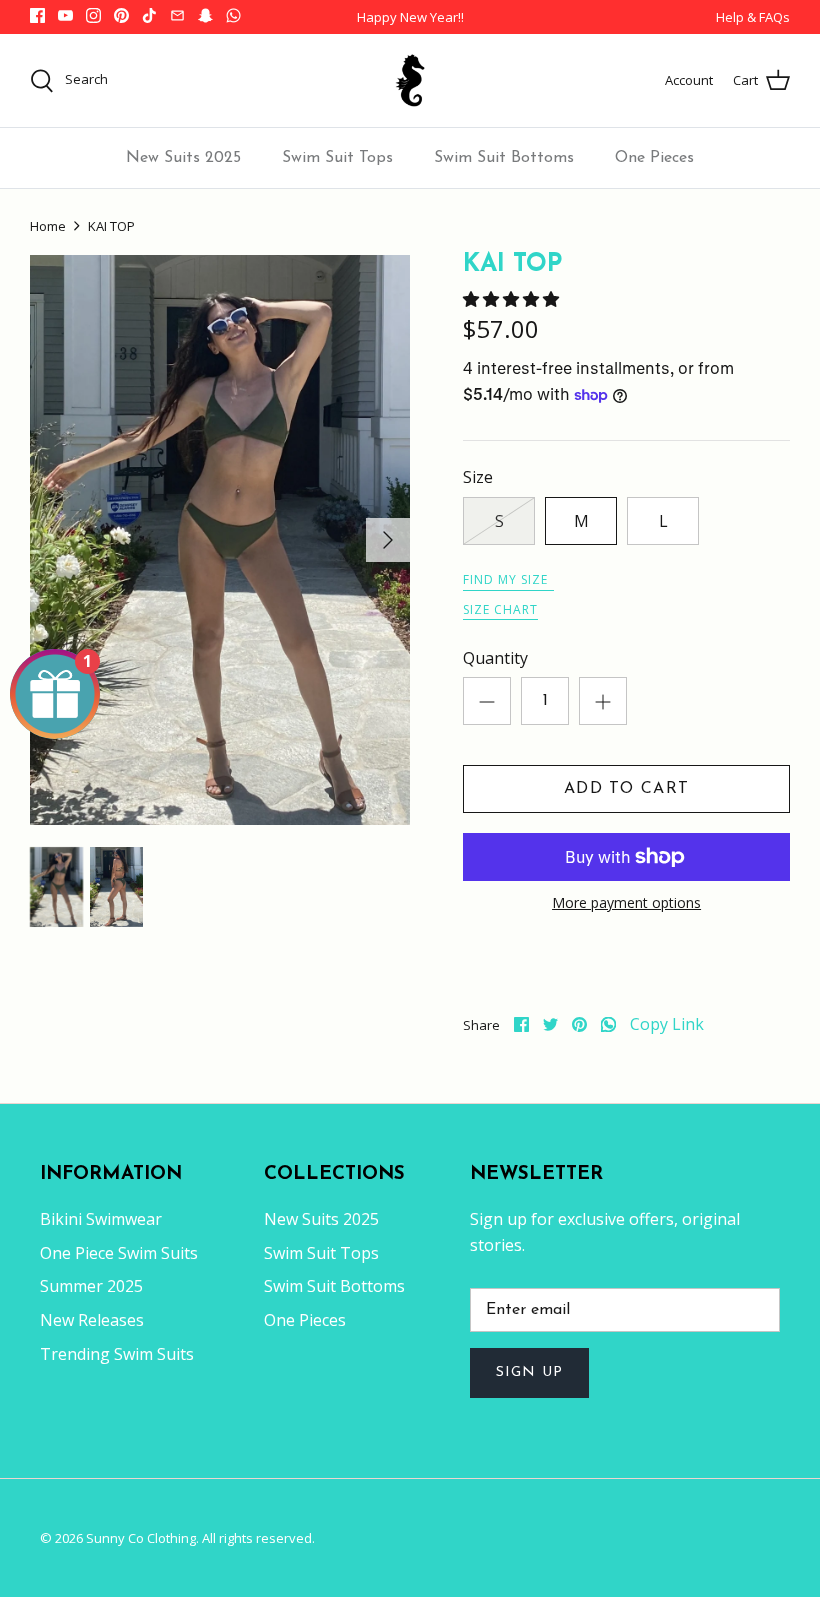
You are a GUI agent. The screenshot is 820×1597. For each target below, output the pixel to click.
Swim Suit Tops (337, 158)
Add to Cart (626, 789)
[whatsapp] (608, 1024)
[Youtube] (65, 15)
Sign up (529, 1372)
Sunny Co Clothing (141, 1538)
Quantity (495, 658)
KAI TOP (111, 226)
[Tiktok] (149, 15)
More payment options (626, 903)
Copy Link (667, 1024)
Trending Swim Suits (117, 1354)
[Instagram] (93, 15)
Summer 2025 (91, 1286)
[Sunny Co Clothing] (410, 80)
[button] (513, 299)
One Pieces (654, 158)
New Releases (92, 1320)
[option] (220, 540)
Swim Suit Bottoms (504, 158)
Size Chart (500, 609)
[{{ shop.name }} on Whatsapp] (233, 15)
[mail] (177, 15)
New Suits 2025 (183, 158)
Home (48, 226)
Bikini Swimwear (101, 1219)
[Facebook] (37, 15)
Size (478, 477)
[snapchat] (205, 15)
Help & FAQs (753, 17)
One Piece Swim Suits (119, 1253)
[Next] (388, 540)
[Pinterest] (121, 15)
